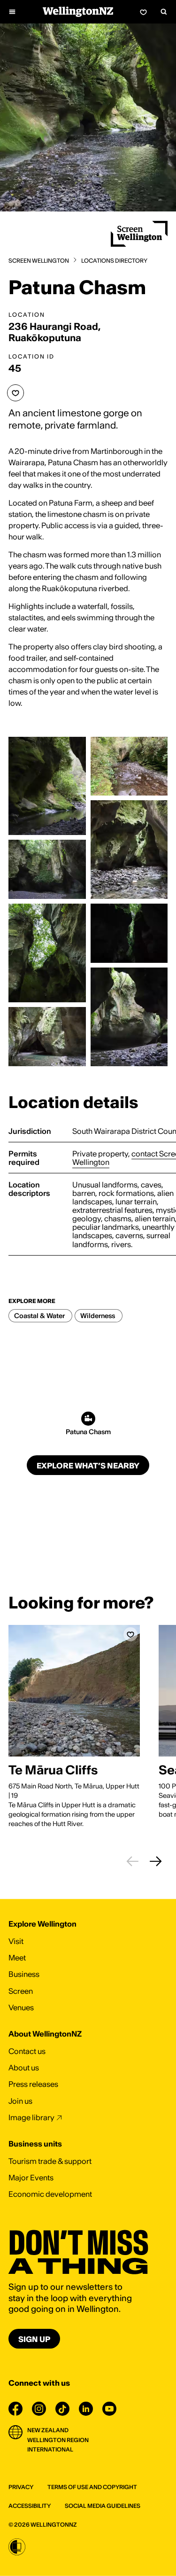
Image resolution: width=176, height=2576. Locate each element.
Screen (21, 1991)
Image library (31, 2117)
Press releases (33, 2084)
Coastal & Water (39, 1316)
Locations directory (114, 261)
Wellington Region (58, 2440)
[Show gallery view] (47, 786)
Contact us (27, 2051)
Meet (17, 1958)
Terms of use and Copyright (92, 2487)
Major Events (31, 2178)
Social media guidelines (103, 2506)
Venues (21, 2007)
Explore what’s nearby (88, 1466)
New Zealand (48, 2430)
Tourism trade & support (50, 2161)
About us (24, 2068)
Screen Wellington (39, 261)
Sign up (34, 2339)
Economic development (50, 2194)
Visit (16, 1941)
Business (24, 1974)
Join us (20, 2101)
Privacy (21, 2487)
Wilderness (98, 1316)
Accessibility (30, 2506)
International (50, 2449)
